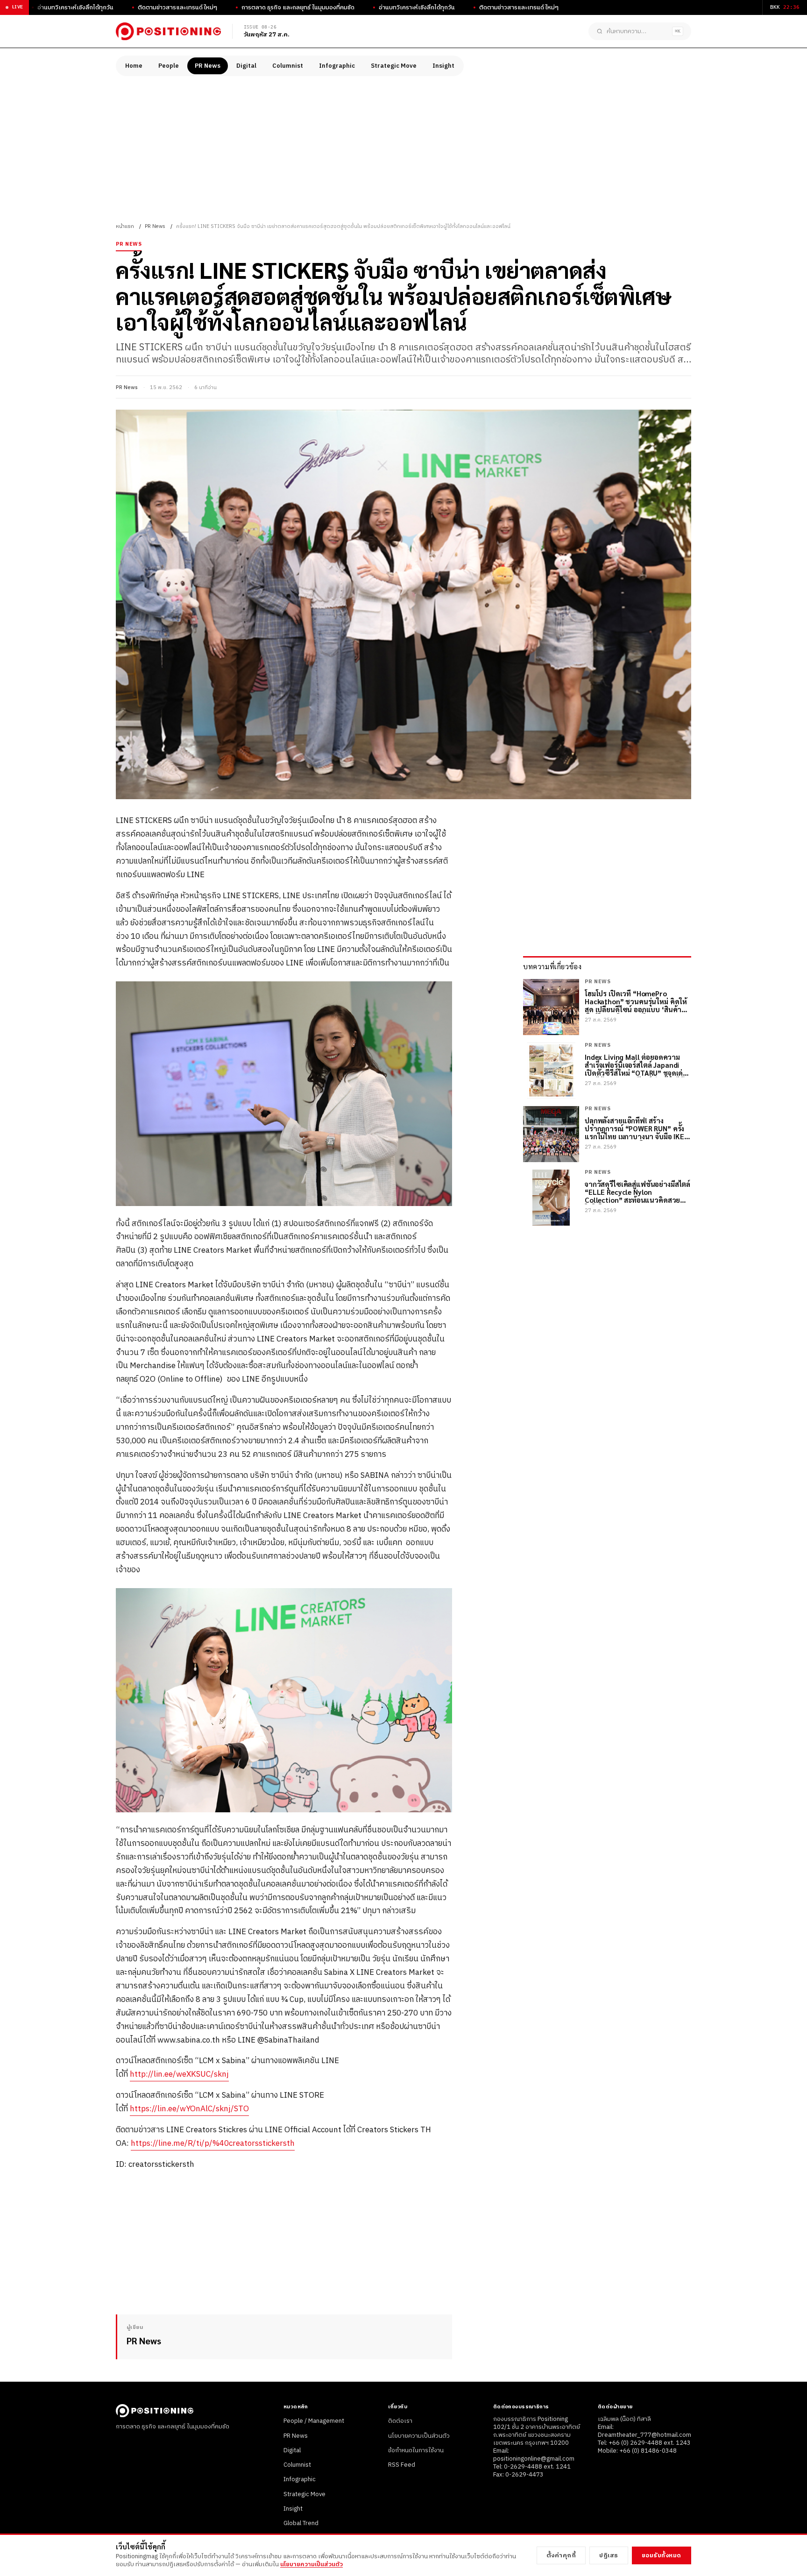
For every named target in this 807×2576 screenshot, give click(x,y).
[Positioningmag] (168, 31)
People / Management (314, 2421)
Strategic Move (394, 66)
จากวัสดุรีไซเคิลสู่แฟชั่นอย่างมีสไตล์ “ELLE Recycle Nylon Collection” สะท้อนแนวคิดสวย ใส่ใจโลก (637, 1192)
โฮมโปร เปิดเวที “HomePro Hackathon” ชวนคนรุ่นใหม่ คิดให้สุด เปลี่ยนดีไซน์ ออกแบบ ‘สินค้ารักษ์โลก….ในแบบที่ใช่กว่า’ (636, 1001)
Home (134, 66)
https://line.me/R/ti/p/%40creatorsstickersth (213, 2143)
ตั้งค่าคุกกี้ (561, 2555)
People (169, 66)
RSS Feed (402, 2465)
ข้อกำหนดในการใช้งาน (416, 2450)
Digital (246, 66)
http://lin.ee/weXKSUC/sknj (179, 2074)
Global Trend (301, 2523)
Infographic (337, 66)
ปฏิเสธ (609, 2555)
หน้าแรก (125, 227)
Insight (443, 66)
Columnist (288, 66)
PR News (208, 66)
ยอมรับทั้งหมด (662, 2555)
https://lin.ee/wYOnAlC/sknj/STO (189, 2109)
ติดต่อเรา (400, 2421)
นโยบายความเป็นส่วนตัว (419, 2436)
